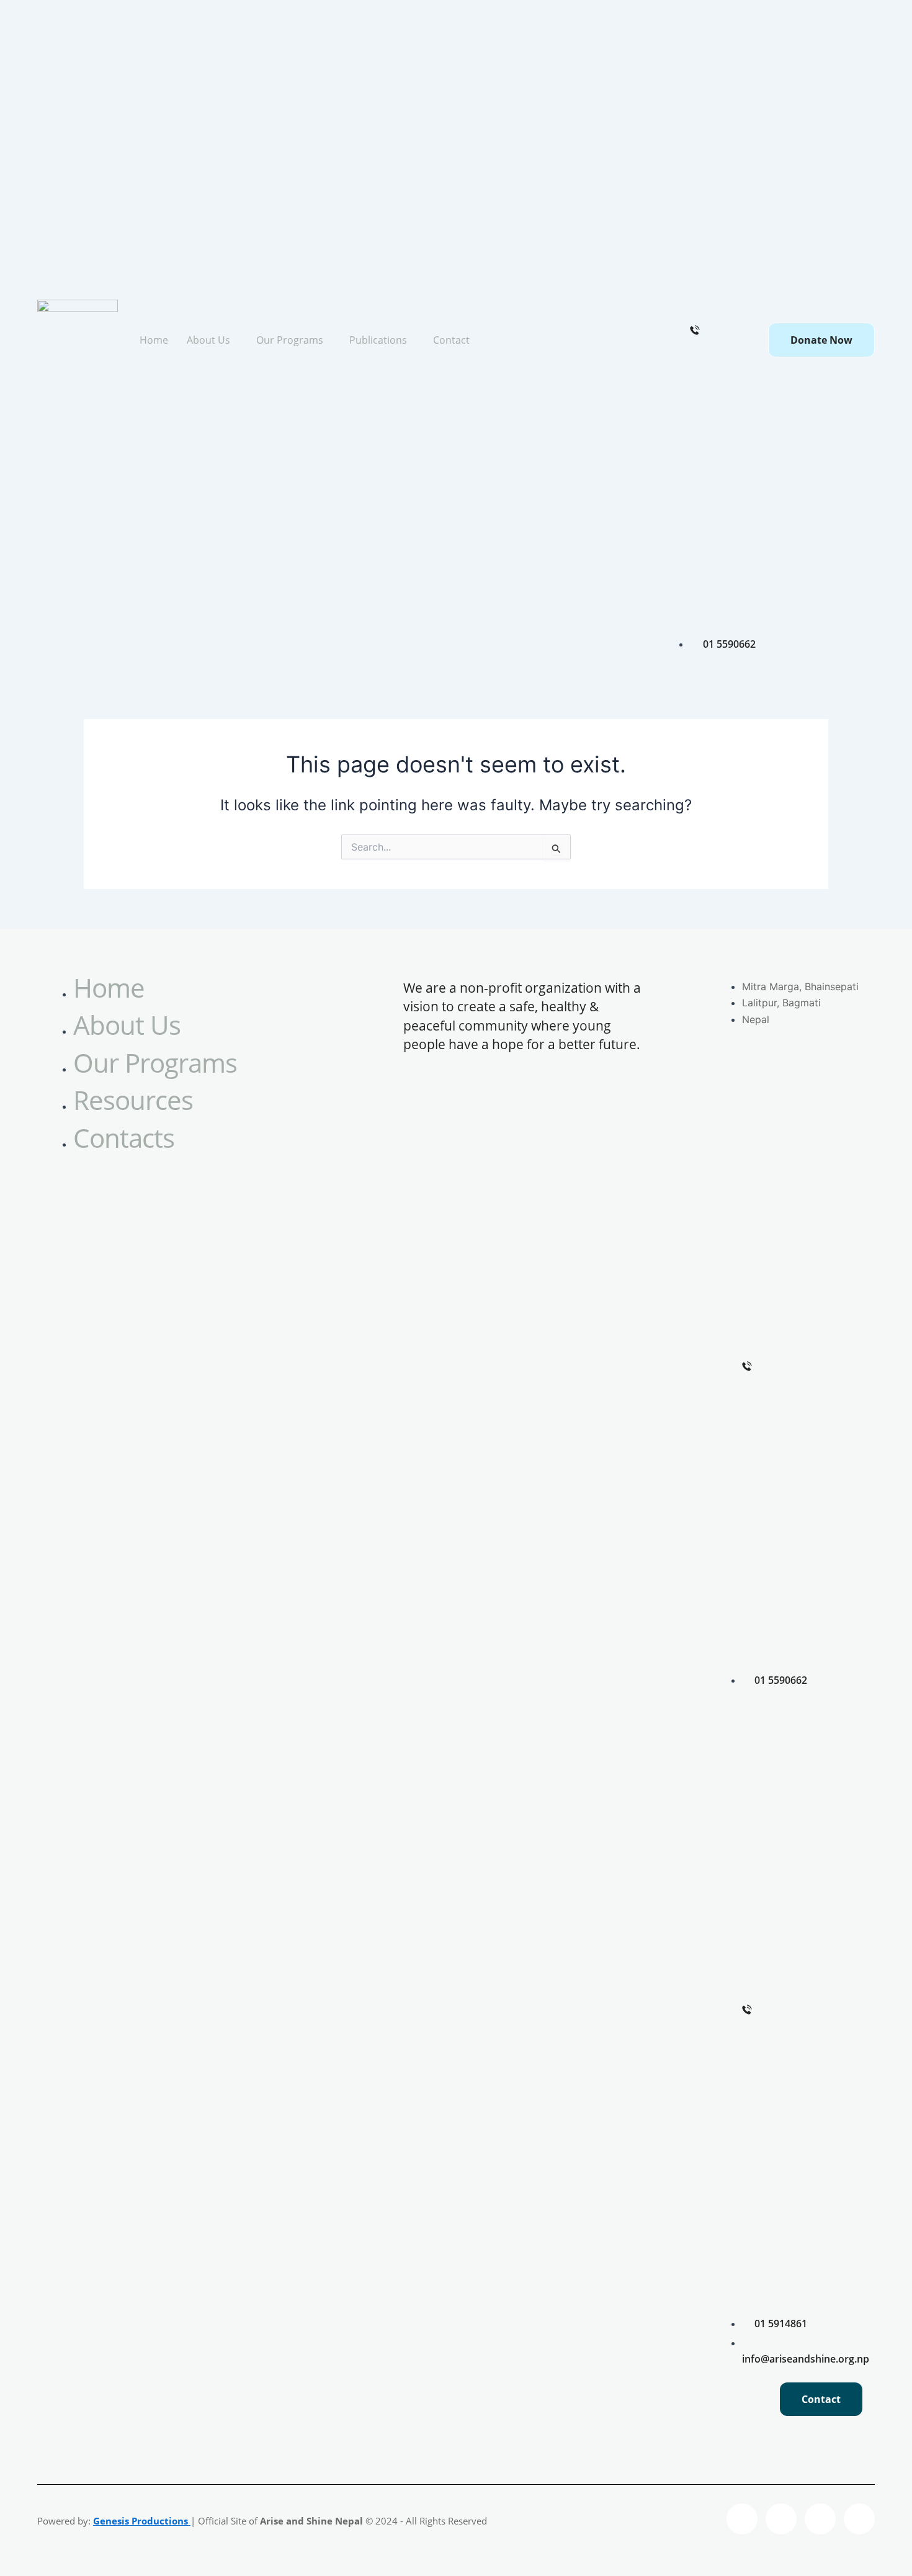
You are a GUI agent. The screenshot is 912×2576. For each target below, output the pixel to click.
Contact (451, 340)
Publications (378, 340)
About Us (208, 340)
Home (154, 340)
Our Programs (290, 340)
